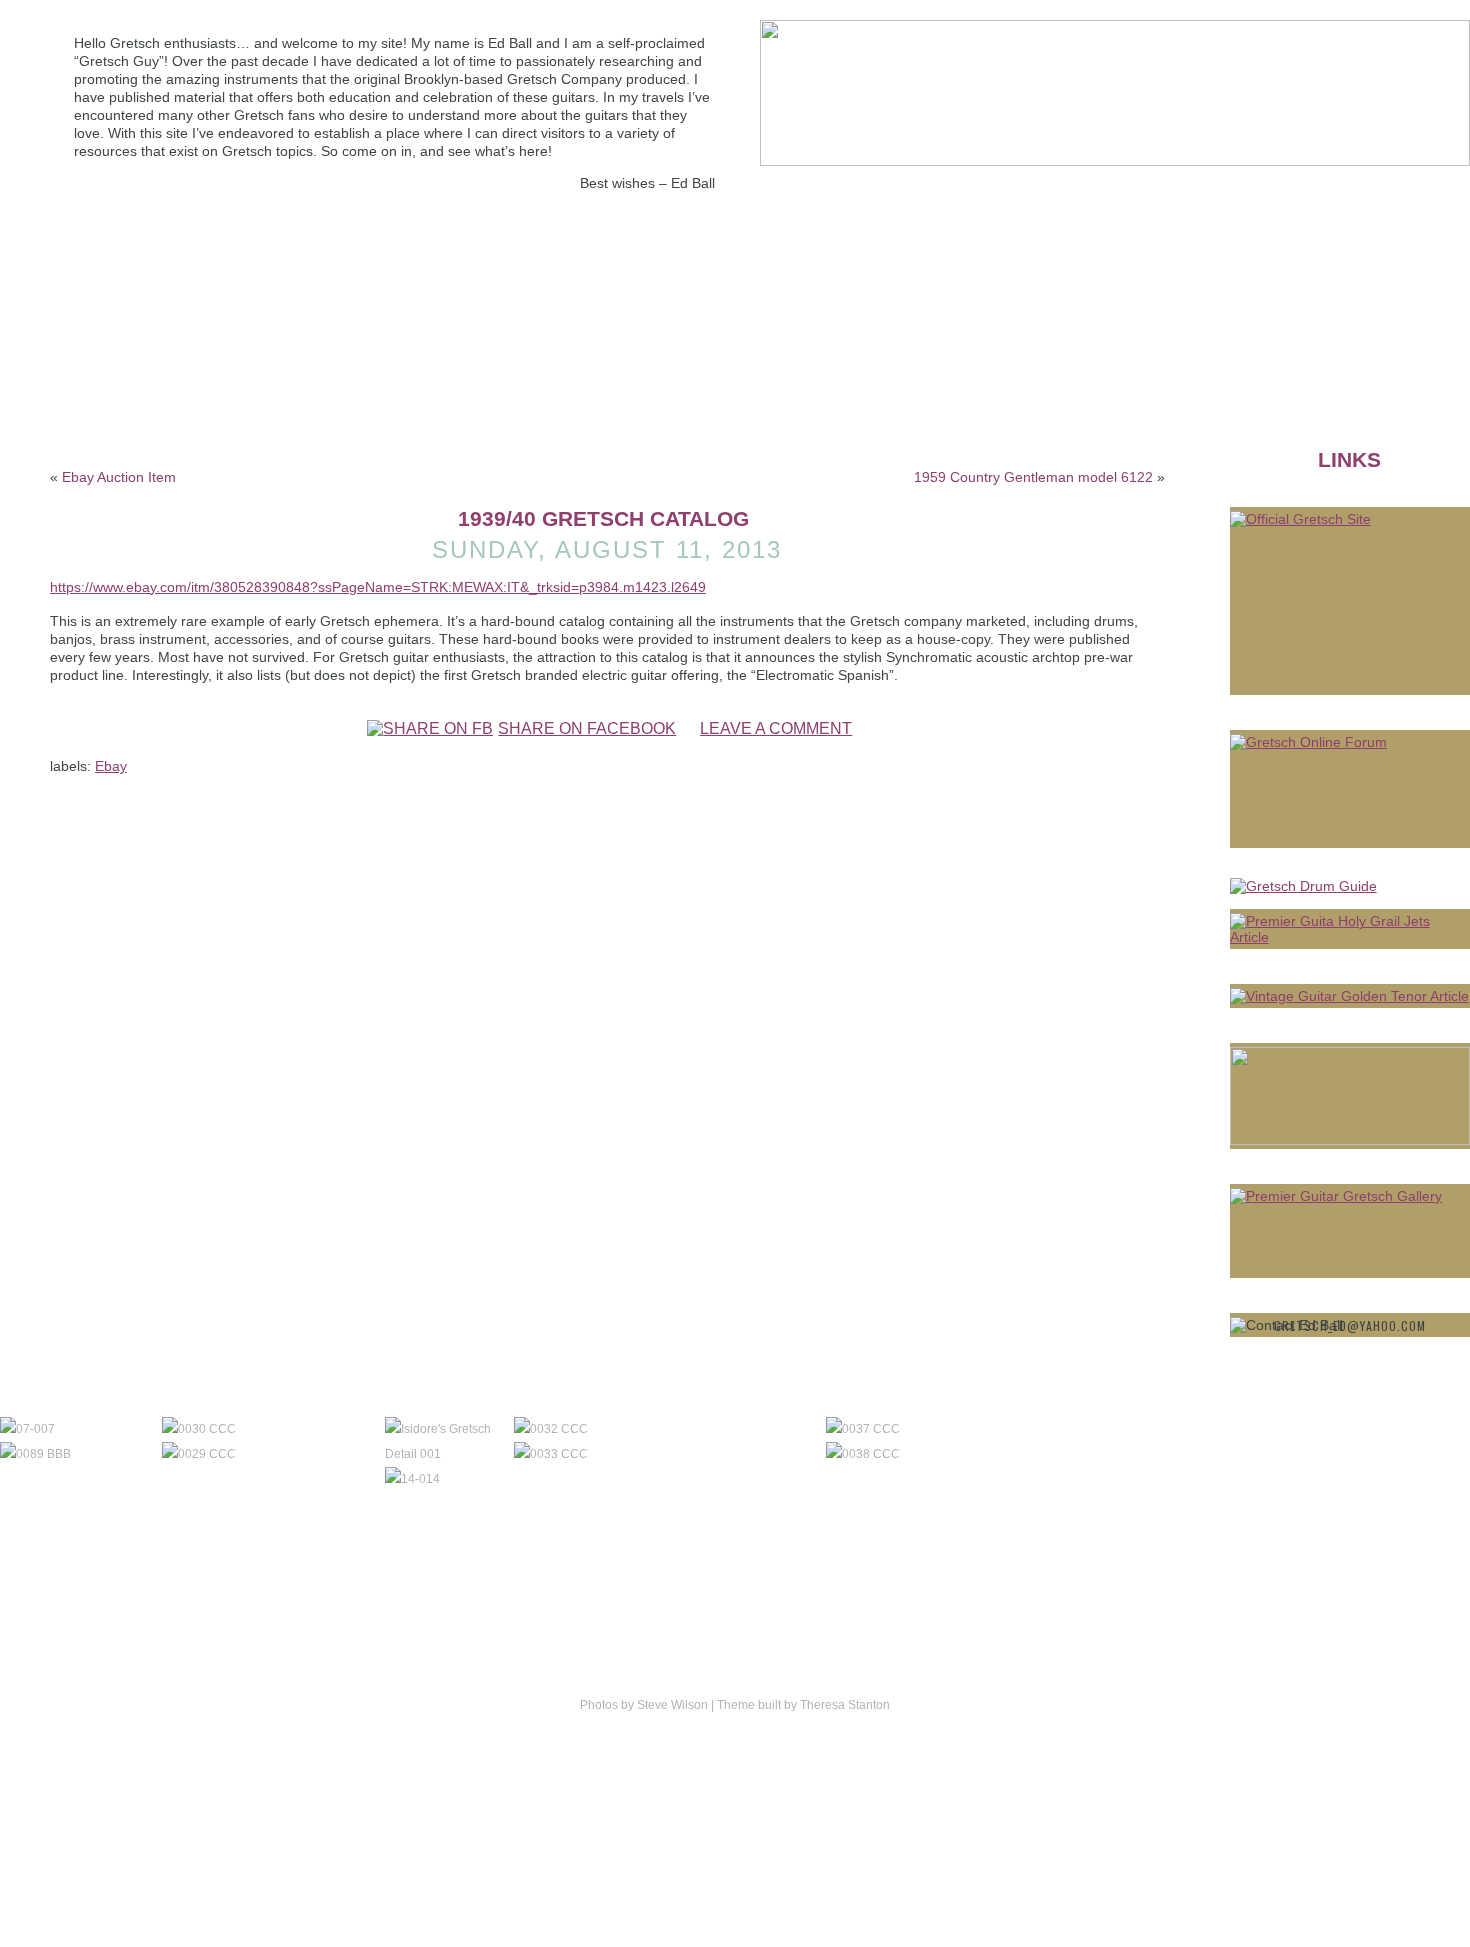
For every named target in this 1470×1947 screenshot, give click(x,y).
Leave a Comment (776, 728)
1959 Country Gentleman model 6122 (1033, 477)
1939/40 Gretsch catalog (603, 518)
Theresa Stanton (845, 1705)
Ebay (111, 766)
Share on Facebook (587, 728)
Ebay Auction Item (119, 477)
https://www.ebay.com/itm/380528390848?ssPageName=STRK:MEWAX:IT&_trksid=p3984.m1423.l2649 (378, 587)
